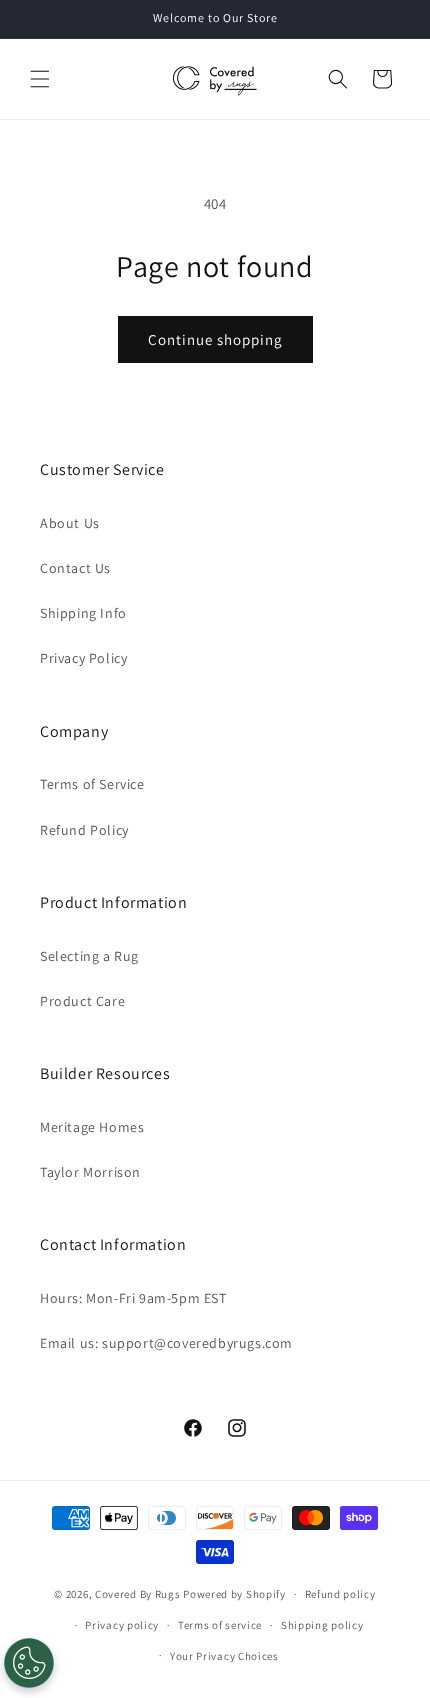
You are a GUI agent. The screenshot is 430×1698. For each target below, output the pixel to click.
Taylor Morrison (90, 1172)
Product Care (82, 1001)
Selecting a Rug (89, 956)
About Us (70, 523)
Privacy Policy (83, 658)
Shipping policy (322, 1625)
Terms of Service (92, 784)
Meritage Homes (92, 1127)
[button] (40, 79)
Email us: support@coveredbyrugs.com (166, 1343)
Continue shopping (215, 339)
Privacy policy (122, 1625)
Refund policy (340, 1594)
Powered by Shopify (234, 1594)
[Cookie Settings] (29, 1663)
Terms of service (220, 1625)
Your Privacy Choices (224, 1656)
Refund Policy (84, 830)
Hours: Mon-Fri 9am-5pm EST (133, 1298)
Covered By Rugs (138, 1594)
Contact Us (75, 568)
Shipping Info (83, 613)
